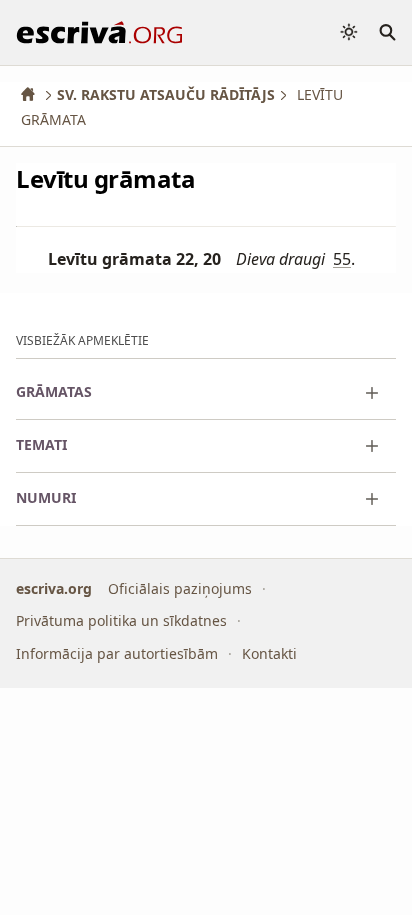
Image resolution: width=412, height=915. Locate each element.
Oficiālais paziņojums (180, 588)
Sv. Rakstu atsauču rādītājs (166, 94)
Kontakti (269, 653)
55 (342, 259)
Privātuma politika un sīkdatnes (121, 620)
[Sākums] (35, 94)
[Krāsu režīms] (349, 32)
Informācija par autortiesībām (117, 653)
